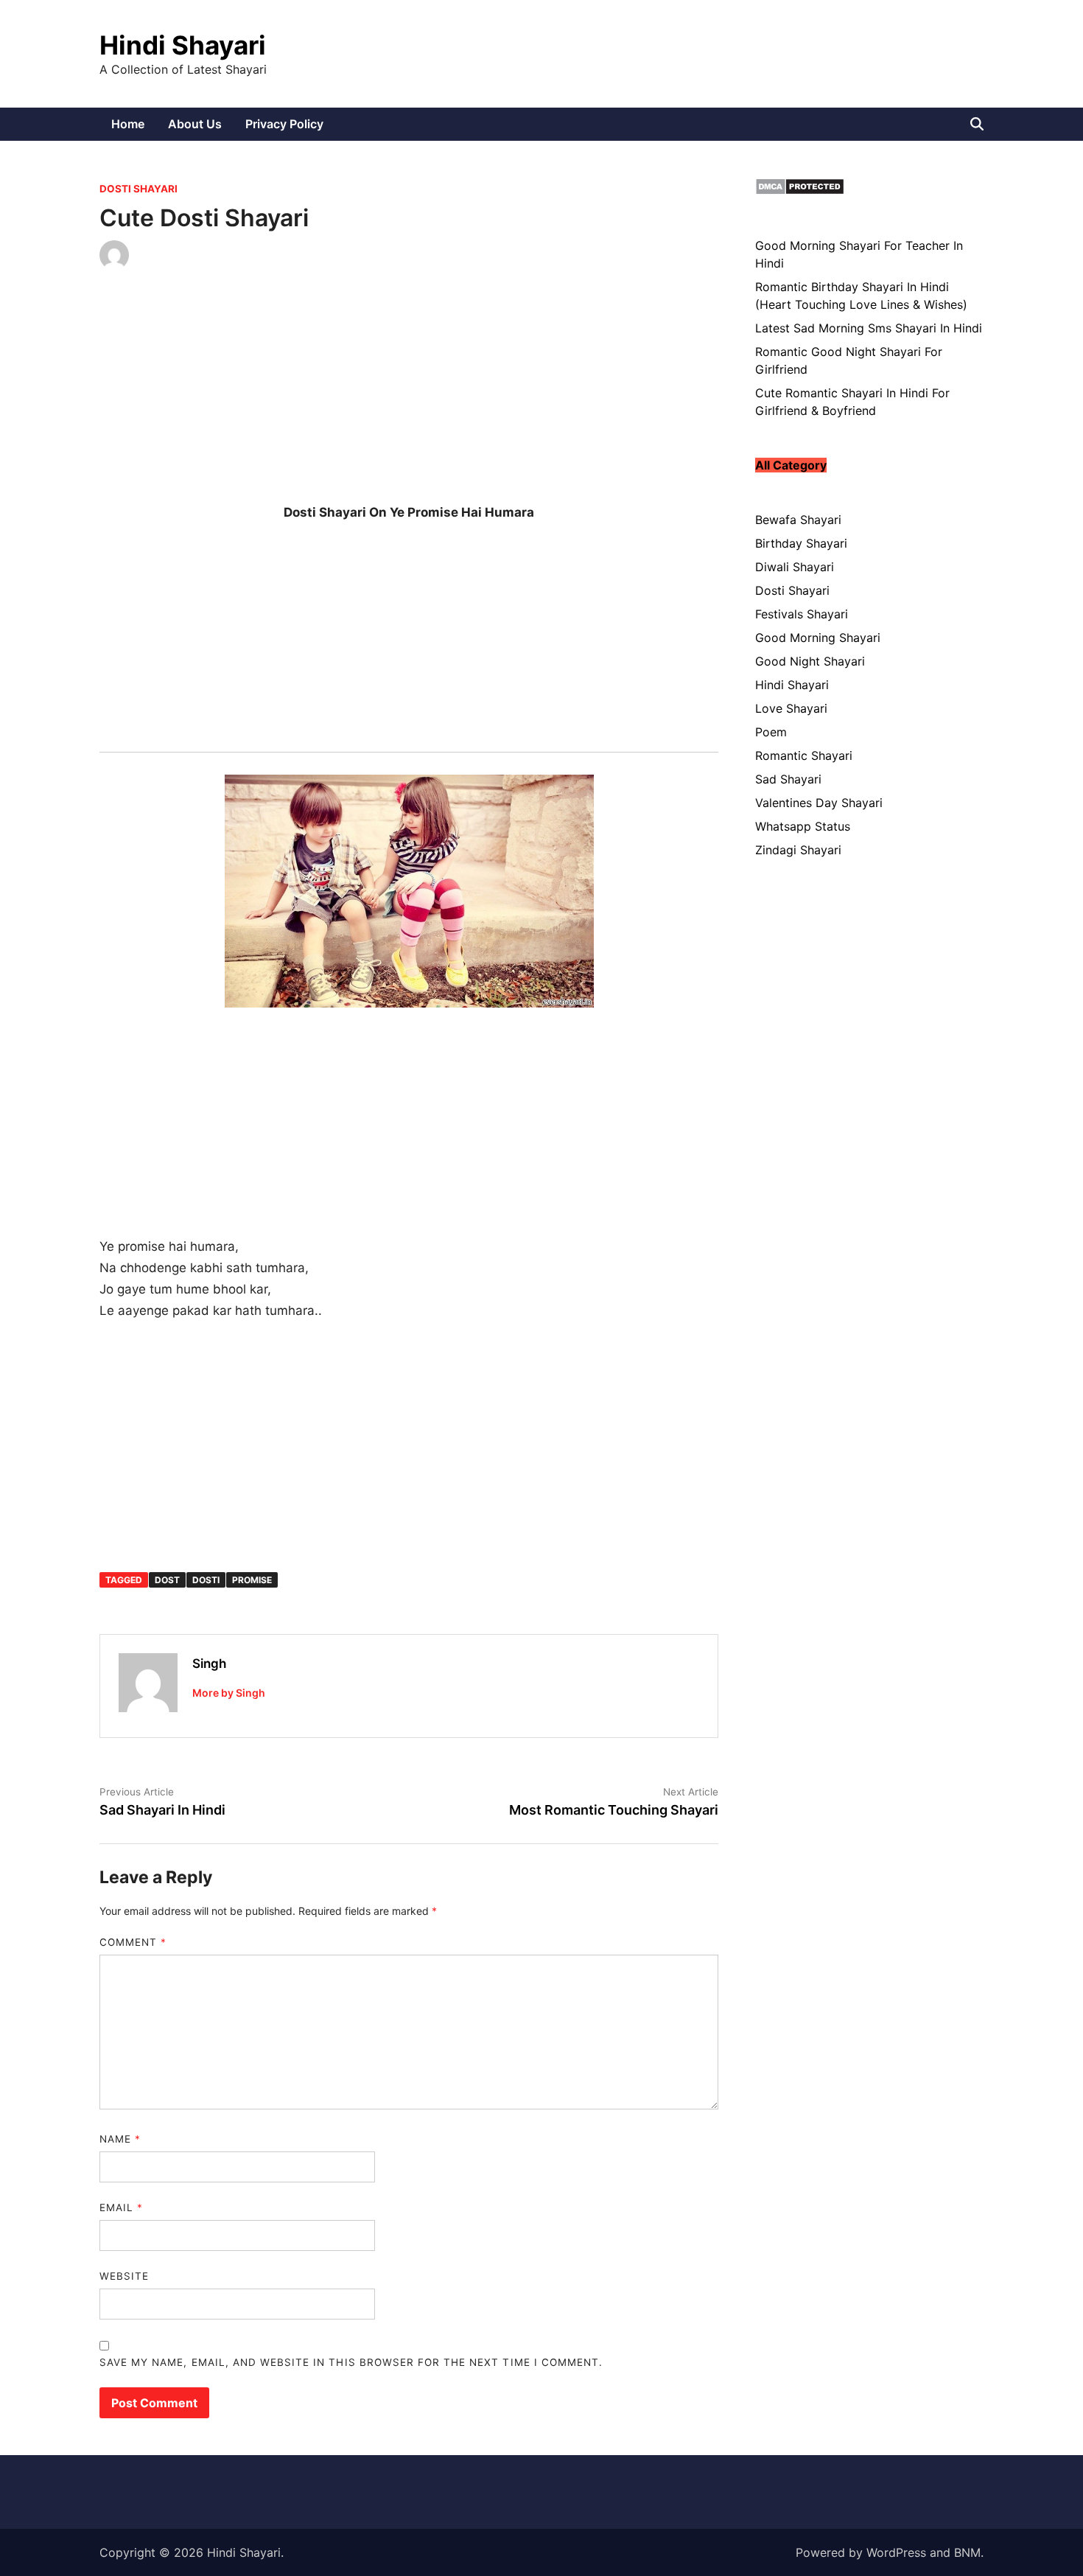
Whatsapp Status (803, 826)
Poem (771, 732)
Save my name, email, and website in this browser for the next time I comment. (351, 2362)
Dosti (206, 1580)
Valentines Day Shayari (819, 803)
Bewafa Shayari (798, 520)
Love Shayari (791, 708)
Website (124, 2276)
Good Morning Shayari (818, 638)
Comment (133, 1942)
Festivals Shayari (802, 614)
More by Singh (229, 1693)
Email (121, 2207)
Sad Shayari (788, 779)
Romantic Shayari (804, 755)
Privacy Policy (284, 124)
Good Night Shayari (810, 661)
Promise (252, 1580)
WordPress (896, 2552)
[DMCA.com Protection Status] (800, 191)
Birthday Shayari (801, 543)
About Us (195, 124)
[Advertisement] (409, 399)
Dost (167, 1580)
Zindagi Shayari (798, 850)
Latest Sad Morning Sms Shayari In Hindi (869, 328)
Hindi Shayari (183, 45)
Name (120, 2139)
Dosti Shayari (139, 189)
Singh (209, 1664)
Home (128, 124)
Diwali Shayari (795, 567)
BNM (967, 2552)
